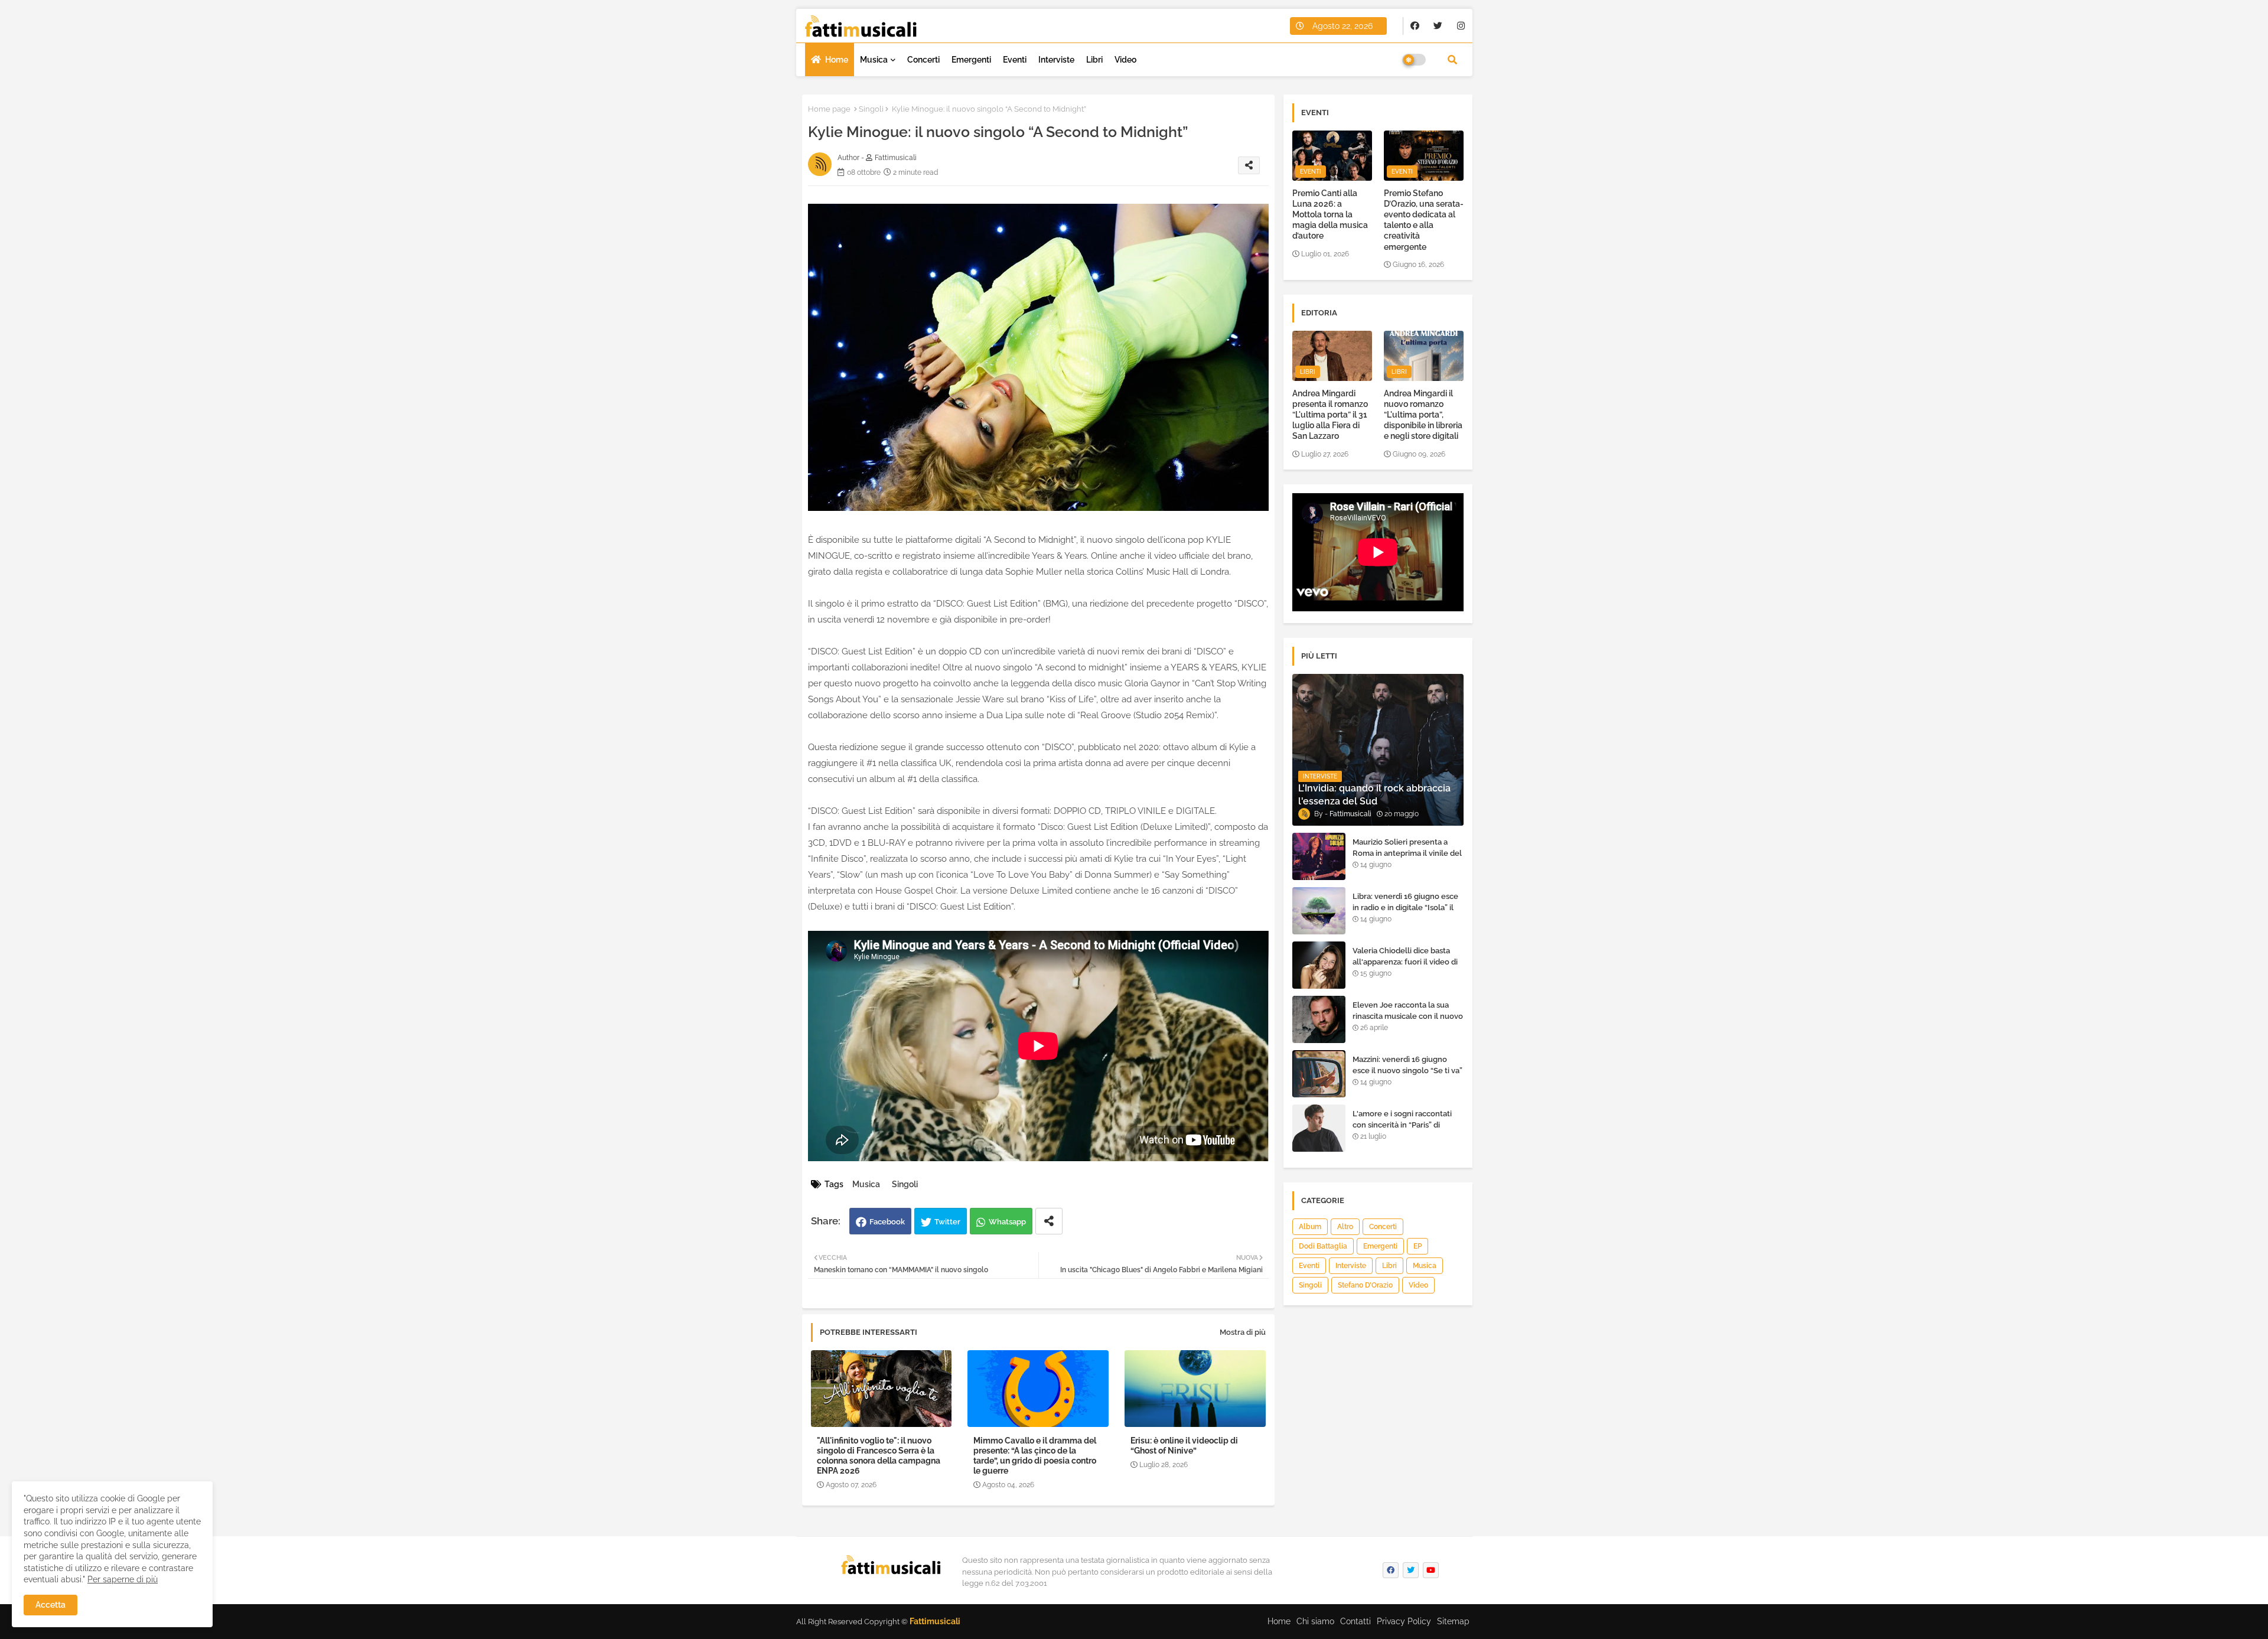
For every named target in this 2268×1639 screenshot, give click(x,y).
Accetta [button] (50, 1605)
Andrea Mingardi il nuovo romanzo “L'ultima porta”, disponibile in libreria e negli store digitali (1423, 415)
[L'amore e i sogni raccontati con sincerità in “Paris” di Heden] (1319, 1128)
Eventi (1015, 60)
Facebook (887, 1222)
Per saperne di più (123, 1579)
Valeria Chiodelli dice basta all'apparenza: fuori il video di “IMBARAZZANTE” (1405, 961)
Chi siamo (1315, 1621)
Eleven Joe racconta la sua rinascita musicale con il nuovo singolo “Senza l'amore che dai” (1408, 1021)
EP (1417, 1246)
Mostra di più (1243, 1332)
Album (1310, 1227)
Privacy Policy (1404, 1621)
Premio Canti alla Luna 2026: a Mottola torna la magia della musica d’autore (1330, 215)
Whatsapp (1007, 1222)
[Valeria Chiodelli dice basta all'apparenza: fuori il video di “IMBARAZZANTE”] (1319, 965)
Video (1125, 60)
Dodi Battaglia (1323, 1246)
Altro (1345, 1227)
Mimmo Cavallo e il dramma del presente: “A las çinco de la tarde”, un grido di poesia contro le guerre (1035, 1456)
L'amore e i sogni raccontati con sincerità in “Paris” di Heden (1402, 1124)
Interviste (1056, 60)
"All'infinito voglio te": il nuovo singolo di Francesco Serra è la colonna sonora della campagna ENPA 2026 (879, 1456)
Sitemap (1453, 1621)
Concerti (923, 60)
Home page (829, 109)
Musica (874, 60)
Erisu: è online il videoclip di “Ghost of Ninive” (1184, 1446)
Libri (1094, 60)
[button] (1452, 60)
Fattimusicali (935, 1621)
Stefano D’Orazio (1365, 1285)
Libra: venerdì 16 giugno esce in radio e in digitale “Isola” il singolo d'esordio (1405, 907)
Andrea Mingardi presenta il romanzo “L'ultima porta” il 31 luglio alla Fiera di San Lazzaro (1330, 415)
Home (837, 60)
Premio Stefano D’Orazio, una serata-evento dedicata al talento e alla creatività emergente (1424, 220)
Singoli (871, 109)
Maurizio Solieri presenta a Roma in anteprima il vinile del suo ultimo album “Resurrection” (1407, 858)
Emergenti (971, 60)
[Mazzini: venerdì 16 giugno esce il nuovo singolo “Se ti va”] (1319, 1074)
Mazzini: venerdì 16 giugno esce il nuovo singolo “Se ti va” (1407, 1065)
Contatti (1355, 1621)
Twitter (947, 1222)
